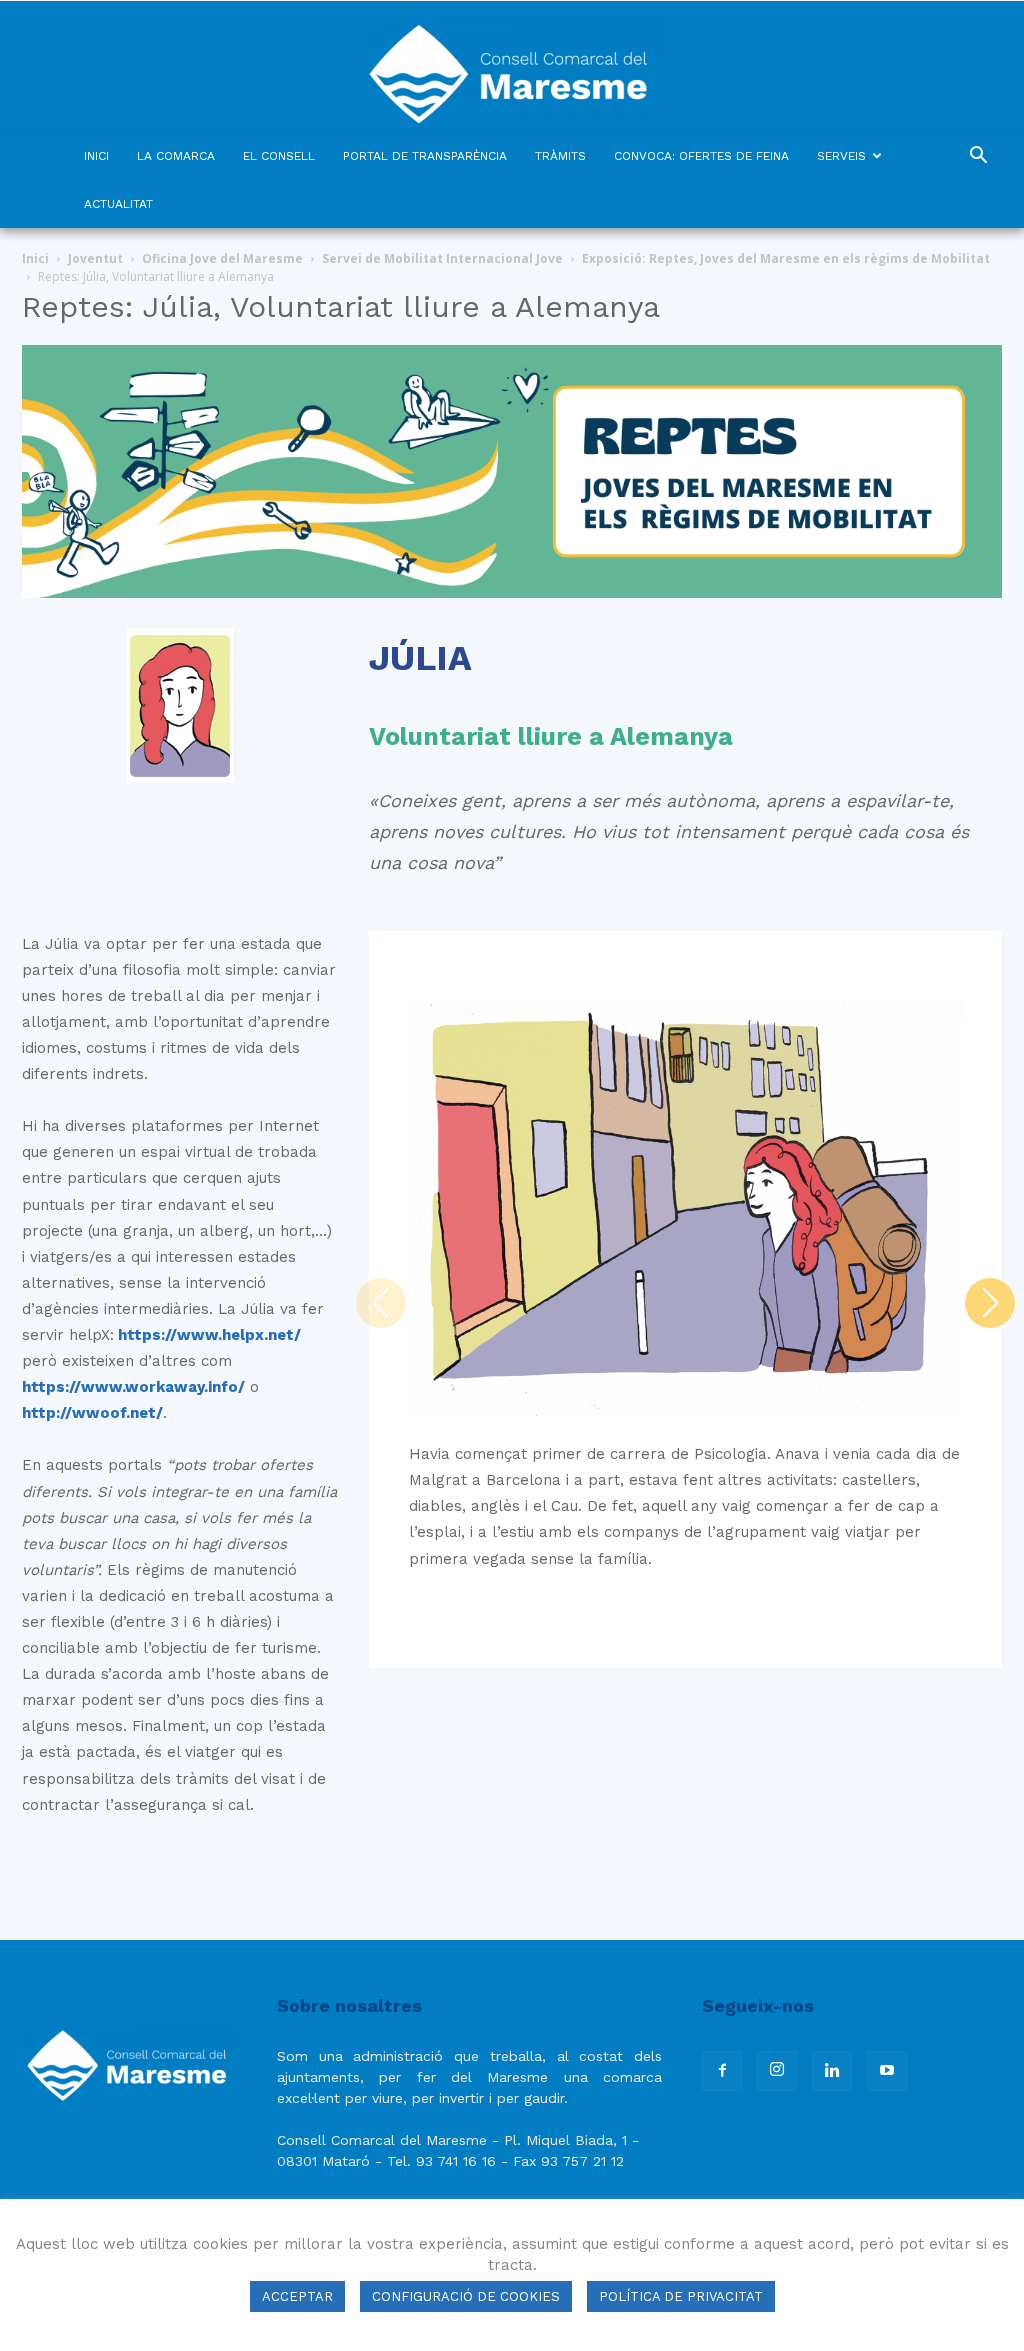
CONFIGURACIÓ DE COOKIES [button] (466, 2296)
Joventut (95, 258)
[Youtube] (887, 2071)
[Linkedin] (832, 2071)
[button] (978, 157)
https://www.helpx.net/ (207, 1335)
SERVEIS (841, 156)
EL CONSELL (279, 156)
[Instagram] (777, 2071)
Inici (35, 258)
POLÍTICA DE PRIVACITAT (681, 2296)
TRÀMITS (560, 156)
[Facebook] (722, 2071)
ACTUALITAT (118, 204)
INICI (96, 156)
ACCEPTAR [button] (297, 2296)
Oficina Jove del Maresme (222, 258)
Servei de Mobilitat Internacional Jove (442, 258)
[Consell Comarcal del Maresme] (512, 66)
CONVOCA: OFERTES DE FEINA (701, 156)
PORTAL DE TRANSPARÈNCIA (425, 156)
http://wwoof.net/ (92, 1413)
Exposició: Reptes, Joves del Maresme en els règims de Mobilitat (786, 258)
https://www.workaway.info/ (133, 1387)
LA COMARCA (176, 156)
